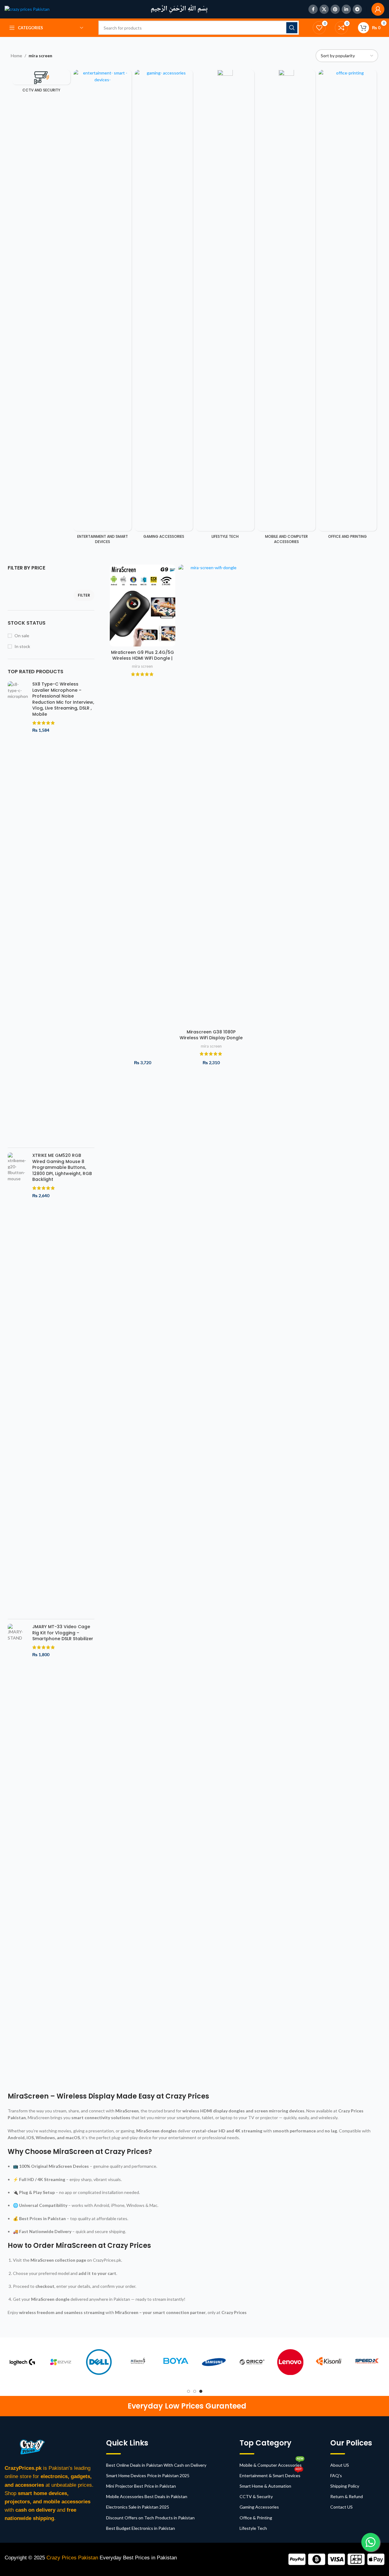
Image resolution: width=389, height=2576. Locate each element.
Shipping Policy (345, 2486)
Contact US (341, 2507)
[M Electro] (193, 2362)
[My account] (378, 9)
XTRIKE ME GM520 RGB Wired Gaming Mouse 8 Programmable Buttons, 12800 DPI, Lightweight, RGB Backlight (62, 1167)
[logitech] (78, 2362)
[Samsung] (270, 2362)
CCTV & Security (256, 2496)
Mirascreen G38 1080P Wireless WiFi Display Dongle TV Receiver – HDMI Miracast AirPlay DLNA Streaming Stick (211, 1041)
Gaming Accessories (259, 2507)
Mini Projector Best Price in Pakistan (141, 2486)
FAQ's (336, 2475)
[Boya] (231, 2362)
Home (16, 56)
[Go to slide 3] (201, 2391)
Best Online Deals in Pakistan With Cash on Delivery (156, 2465)
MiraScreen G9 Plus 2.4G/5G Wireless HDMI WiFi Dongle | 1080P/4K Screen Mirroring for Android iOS (143, 661)
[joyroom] (40, 2362)
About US (340, 2465)
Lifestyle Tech (253, 2528)
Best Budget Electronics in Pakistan (141, 2528)
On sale (22, 636)
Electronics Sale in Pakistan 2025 (138, 2507)
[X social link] (324, 9)
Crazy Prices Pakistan (73, 2558)
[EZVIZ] (117, 2362)
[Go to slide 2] (195, 2391)
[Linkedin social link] (346, 9)
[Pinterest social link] (335, 9)
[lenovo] (346, 2362)
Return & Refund (347, 2496)
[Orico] (308, 2362)
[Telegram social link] (357, 9)
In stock (22, 646)
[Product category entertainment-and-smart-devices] (103, 309)
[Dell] (155, 2362)
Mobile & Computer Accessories (271, 2464)
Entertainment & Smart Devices (271, 2474)
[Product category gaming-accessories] (164, 306)
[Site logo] (27, 9)
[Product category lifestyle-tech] (225, 306)
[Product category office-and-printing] (348, 306)
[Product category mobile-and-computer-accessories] (286, 309)
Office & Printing (256, 2518)
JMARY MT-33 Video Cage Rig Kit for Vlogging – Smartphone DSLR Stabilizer (63, 1633)
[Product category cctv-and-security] (41, 83)
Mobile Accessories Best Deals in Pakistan (147, 2496)
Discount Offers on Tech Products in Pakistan (150, 2518)
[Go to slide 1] (189, 2391)
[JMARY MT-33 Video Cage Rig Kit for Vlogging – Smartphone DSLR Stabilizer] (18, 1855)
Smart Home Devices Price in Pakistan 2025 (148, 2475)
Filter (84, 595)
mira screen (142, 666)
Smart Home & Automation (265, 2486)
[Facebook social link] (313, 9)
